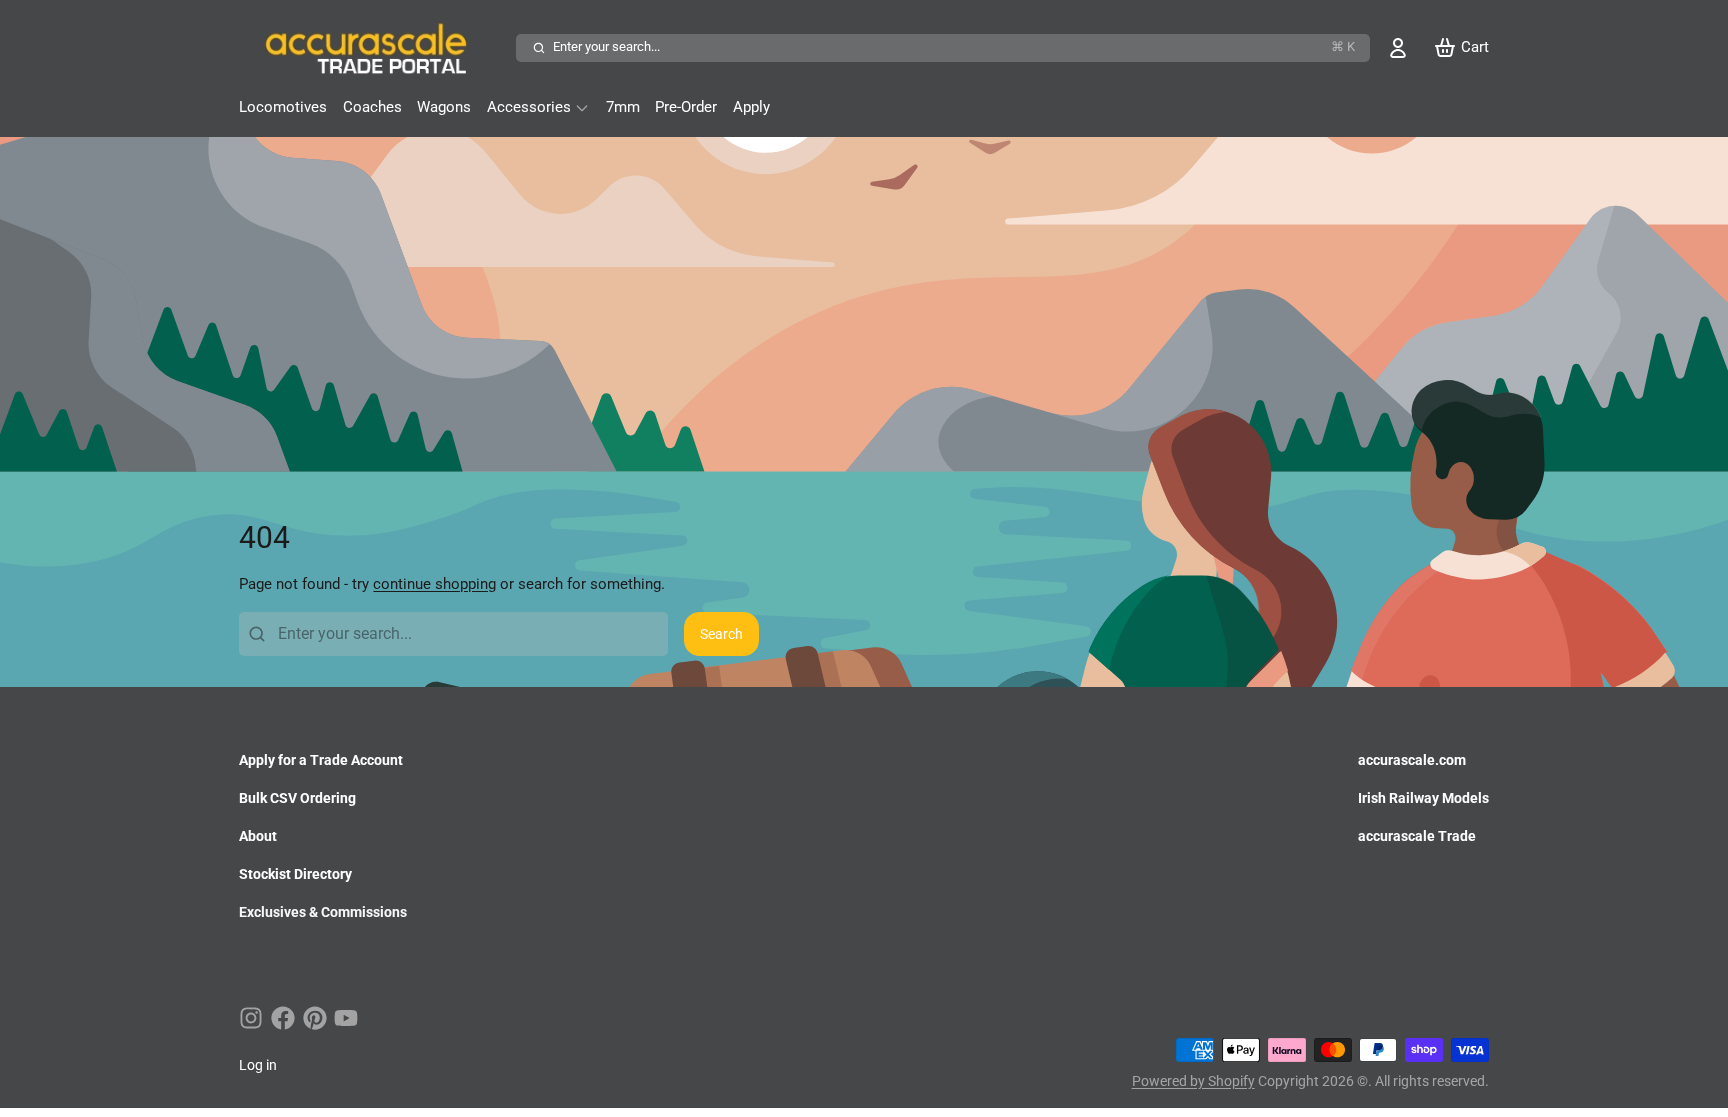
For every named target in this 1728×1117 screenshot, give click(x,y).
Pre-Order (686, 107)
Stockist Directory (295, 874)
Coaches (372, 107)
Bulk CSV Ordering (297, 798)
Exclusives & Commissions (323, 912)
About (258, 836)
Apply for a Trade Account (321, 760)
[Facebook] (283, 1018)
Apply (751, 107)
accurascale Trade (1417, 836)
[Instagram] (251, 1018)
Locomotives (283, 107)
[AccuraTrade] (373, 48)
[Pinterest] (315, 1018)
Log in (258, 1065)
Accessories (529, 107)
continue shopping (434, 584)
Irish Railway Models (1423, 798)
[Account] (1398, 48)
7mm (623, 107)
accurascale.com (1412, 760)
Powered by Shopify (1193, 1081)
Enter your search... (954, 46)
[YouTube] (346, 1018)
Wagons (444, 107)
